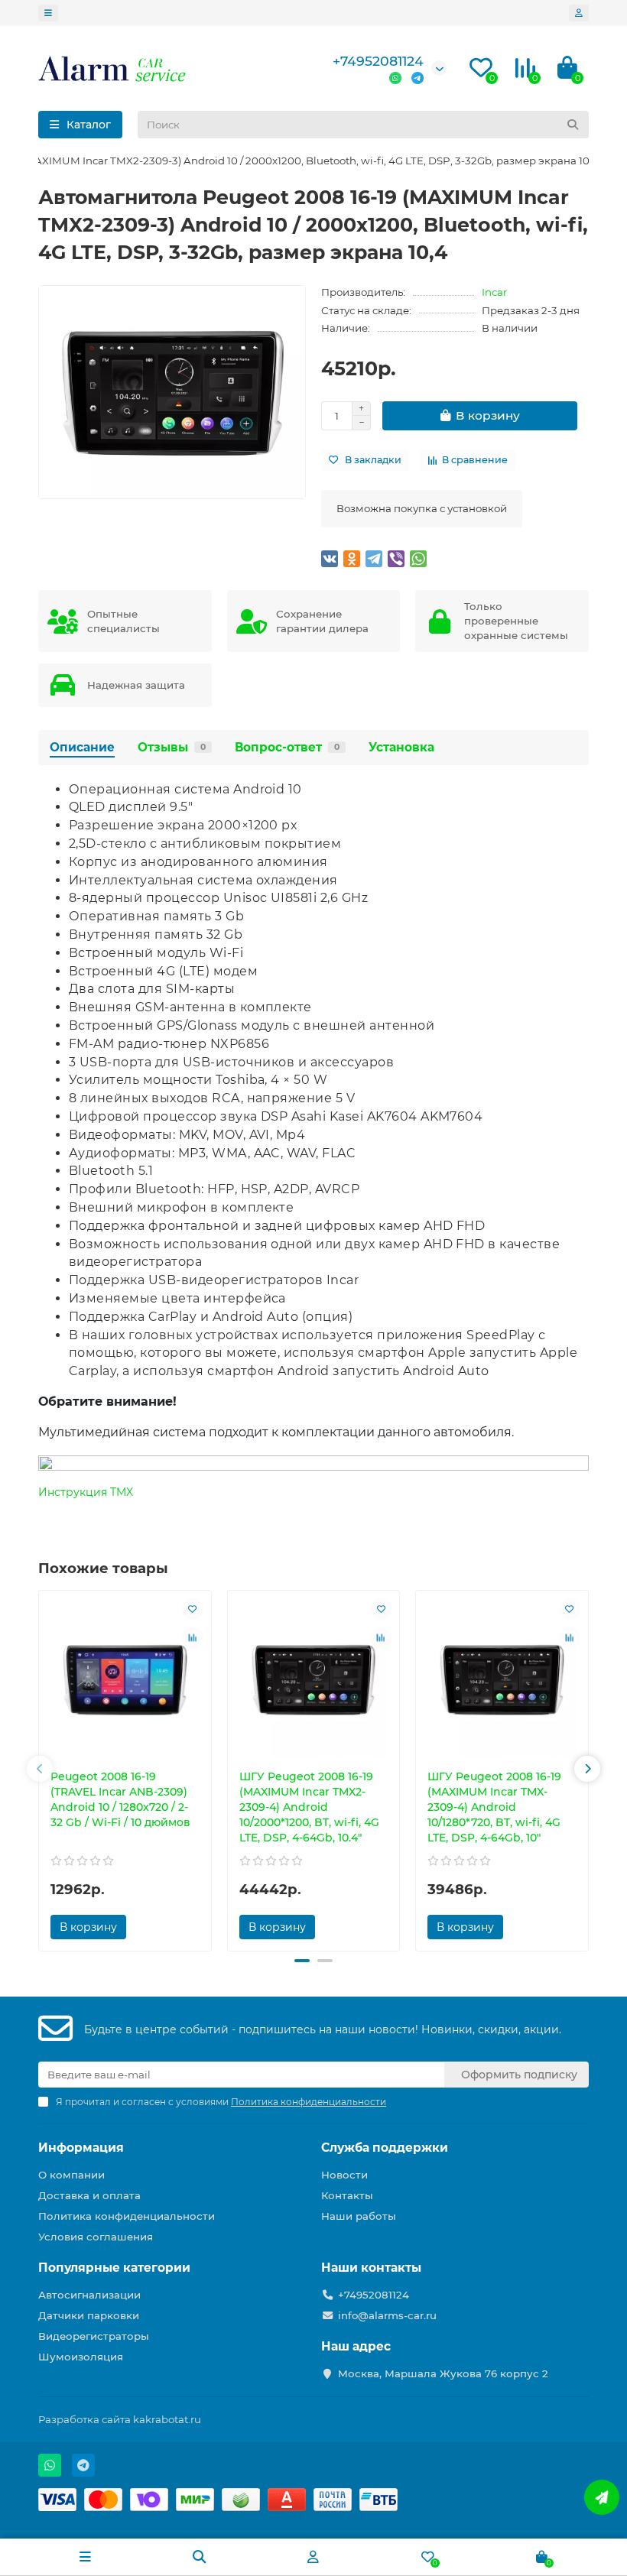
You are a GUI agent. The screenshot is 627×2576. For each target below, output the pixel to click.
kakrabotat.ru (167, 2419)
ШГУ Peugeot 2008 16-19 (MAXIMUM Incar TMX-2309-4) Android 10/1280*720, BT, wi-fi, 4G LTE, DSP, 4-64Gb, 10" (494, 1807)
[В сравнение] (193, 1638)
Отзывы (172, 747)
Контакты (347, 2195)
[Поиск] (573, 125)
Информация (81, 2148)
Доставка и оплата (89, 2195)
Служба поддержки (385, 2148)
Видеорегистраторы (94, 2336)
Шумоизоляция (81, 2357)
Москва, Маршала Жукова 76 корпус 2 (443, 2373)
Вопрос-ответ (287, 747)
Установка (401, 747)
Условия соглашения (96, 2237)
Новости (344, 2175)
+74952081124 (378, 61)
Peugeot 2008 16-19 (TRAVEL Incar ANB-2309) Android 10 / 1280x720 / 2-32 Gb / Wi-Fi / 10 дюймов (120, 1799)
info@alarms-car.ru (387, 2315)
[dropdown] (48, 13)
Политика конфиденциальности (127, 2216)
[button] (40, 1769)
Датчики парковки (89, 2315)
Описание (82, 747)
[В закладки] (193, 1609)
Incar (494, 292)
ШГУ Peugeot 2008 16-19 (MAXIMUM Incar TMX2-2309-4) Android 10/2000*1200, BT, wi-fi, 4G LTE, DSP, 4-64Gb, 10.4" (309, 1807)
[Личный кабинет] (579, 13)
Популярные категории (114, 2268)
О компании (71, 2175)
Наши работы (359, 2216)
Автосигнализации (89, 2295)
